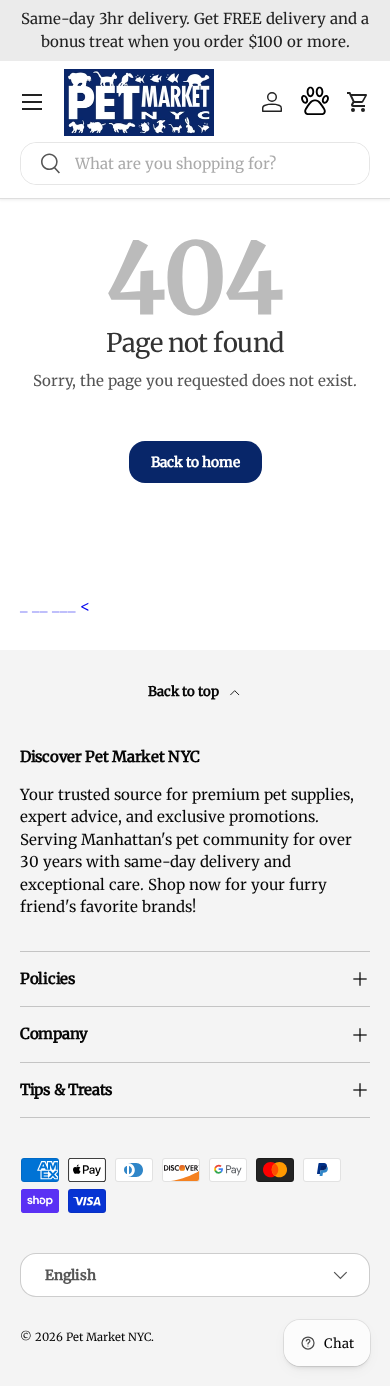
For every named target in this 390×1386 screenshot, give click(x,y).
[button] (358, 102)
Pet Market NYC (108, 1337)
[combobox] (195, 163)
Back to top (185, 691)
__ (42, 605)
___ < (71, 605)
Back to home (195, 462)
